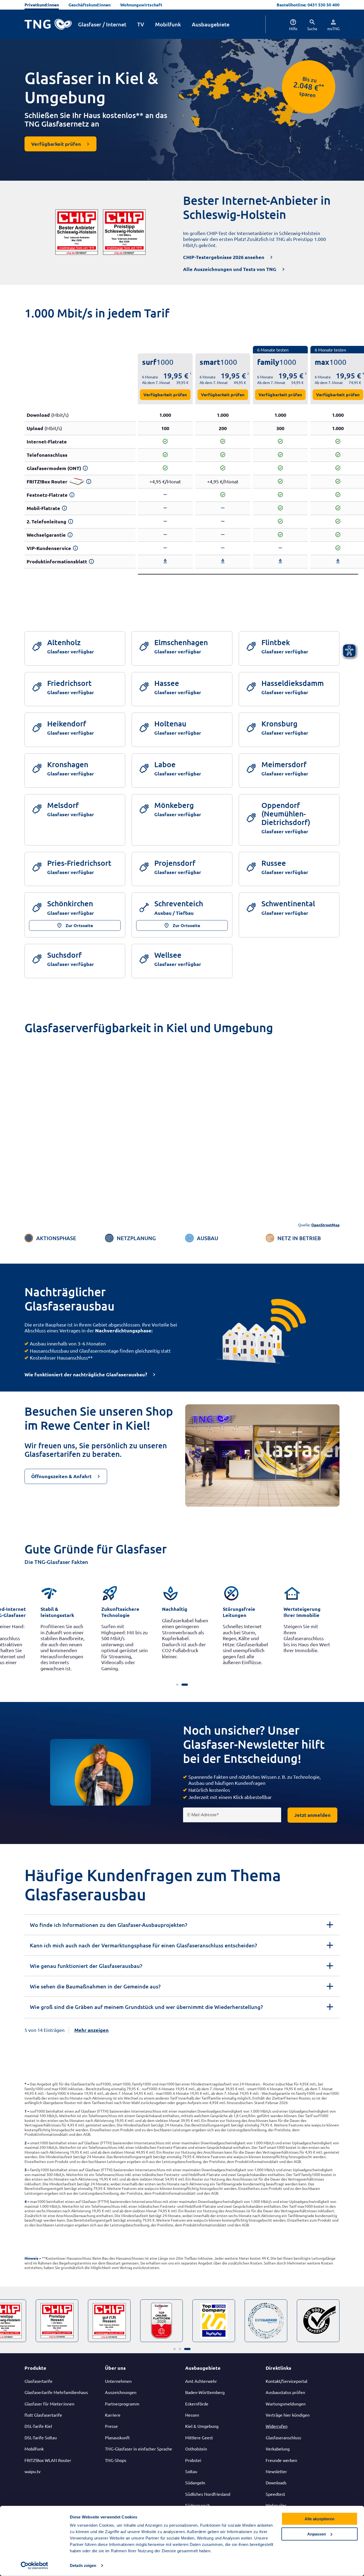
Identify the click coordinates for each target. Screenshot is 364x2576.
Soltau (191, 2471)
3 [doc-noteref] (306, 373)
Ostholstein (196, 2449)
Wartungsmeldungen (286, 2404)
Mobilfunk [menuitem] (168, 24)
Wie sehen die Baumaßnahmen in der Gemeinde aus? (95, 1986)
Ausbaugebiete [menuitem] (211, 24)
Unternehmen (118, 2381)
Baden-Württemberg (205, 2392)
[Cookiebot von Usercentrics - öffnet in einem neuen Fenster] (35, 2566)
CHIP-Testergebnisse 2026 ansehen (224, 257)
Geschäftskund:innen (90, 5)
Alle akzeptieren (319, 2519)
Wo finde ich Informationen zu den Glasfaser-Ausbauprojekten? (108, 1925)
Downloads (276, 2482)
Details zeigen (83, 2565)
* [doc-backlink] (25, 2084)
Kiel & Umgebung (202, 2426)
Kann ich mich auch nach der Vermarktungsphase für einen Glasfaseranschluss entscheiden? (143, 1945)
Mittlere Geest (199, 2437)
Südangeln (195, 2482)
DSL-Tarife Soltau (41, 2437)
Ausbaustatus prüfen (285, 2392)
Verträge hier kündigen (288, 2415)
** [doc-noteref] (321, 86)
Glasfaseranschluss (283, 2437)
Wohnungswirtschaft (141, 5)
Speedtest (275, 2494)
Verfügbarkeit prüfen (165, 395)
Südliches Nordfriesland (208, 2494)
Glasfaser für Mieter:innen (49, 2404)
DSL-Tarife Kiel (38, 2426)
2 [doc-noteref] (248, 373)
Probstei (193, 2460)
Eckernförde (197, 2404)
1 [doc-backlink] (26, 2111)
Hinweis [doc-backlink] (31, 2258)
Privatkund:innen (42, 5)
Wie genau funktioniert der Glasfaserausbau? (86, 1966)
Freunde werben (281, 2460)
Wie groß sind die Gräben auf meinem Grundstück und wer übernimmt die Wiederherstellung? (146, 2007)
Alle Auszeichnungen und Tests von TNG (230, 269)
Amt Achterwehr (201, 2381)
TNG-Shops (116, 2460)
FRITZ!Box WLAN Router (48, 2460)
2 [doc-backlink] (26, 2143)
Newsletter (276, 2471)
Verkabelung (278, 2449)
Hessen (192, 2415)
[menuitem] (290, 24)
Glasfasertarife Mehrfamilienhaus (56, 2392)
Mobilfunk (34, 2449)
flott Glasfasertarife (43, 2415)
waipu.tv (33, 2471)
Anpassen (317, 2534)
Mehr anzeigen (92, 2030)
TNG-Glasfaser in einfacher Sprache (139, 2449)
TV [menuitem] (141, 24)
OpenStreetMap (325, 1225)
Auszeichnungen (121, 2392)
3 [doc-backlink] (26, 2170)
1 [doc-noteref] (191, 373)
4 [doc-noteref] (363, 373)
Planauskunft (117, 2437)
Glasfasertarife (39, 2381)
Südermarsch (198, 2505)
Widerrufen (277, 2426)
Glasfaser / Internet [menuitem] (102, 24)
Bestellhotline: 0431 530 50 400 (308, 5)
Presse (111, 2426)
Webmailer (276, 2505)
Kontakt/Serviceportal (286, 2381)
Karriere (113, 2415)
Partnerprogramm (122, 2404)
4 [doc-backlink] (26, 2201)
